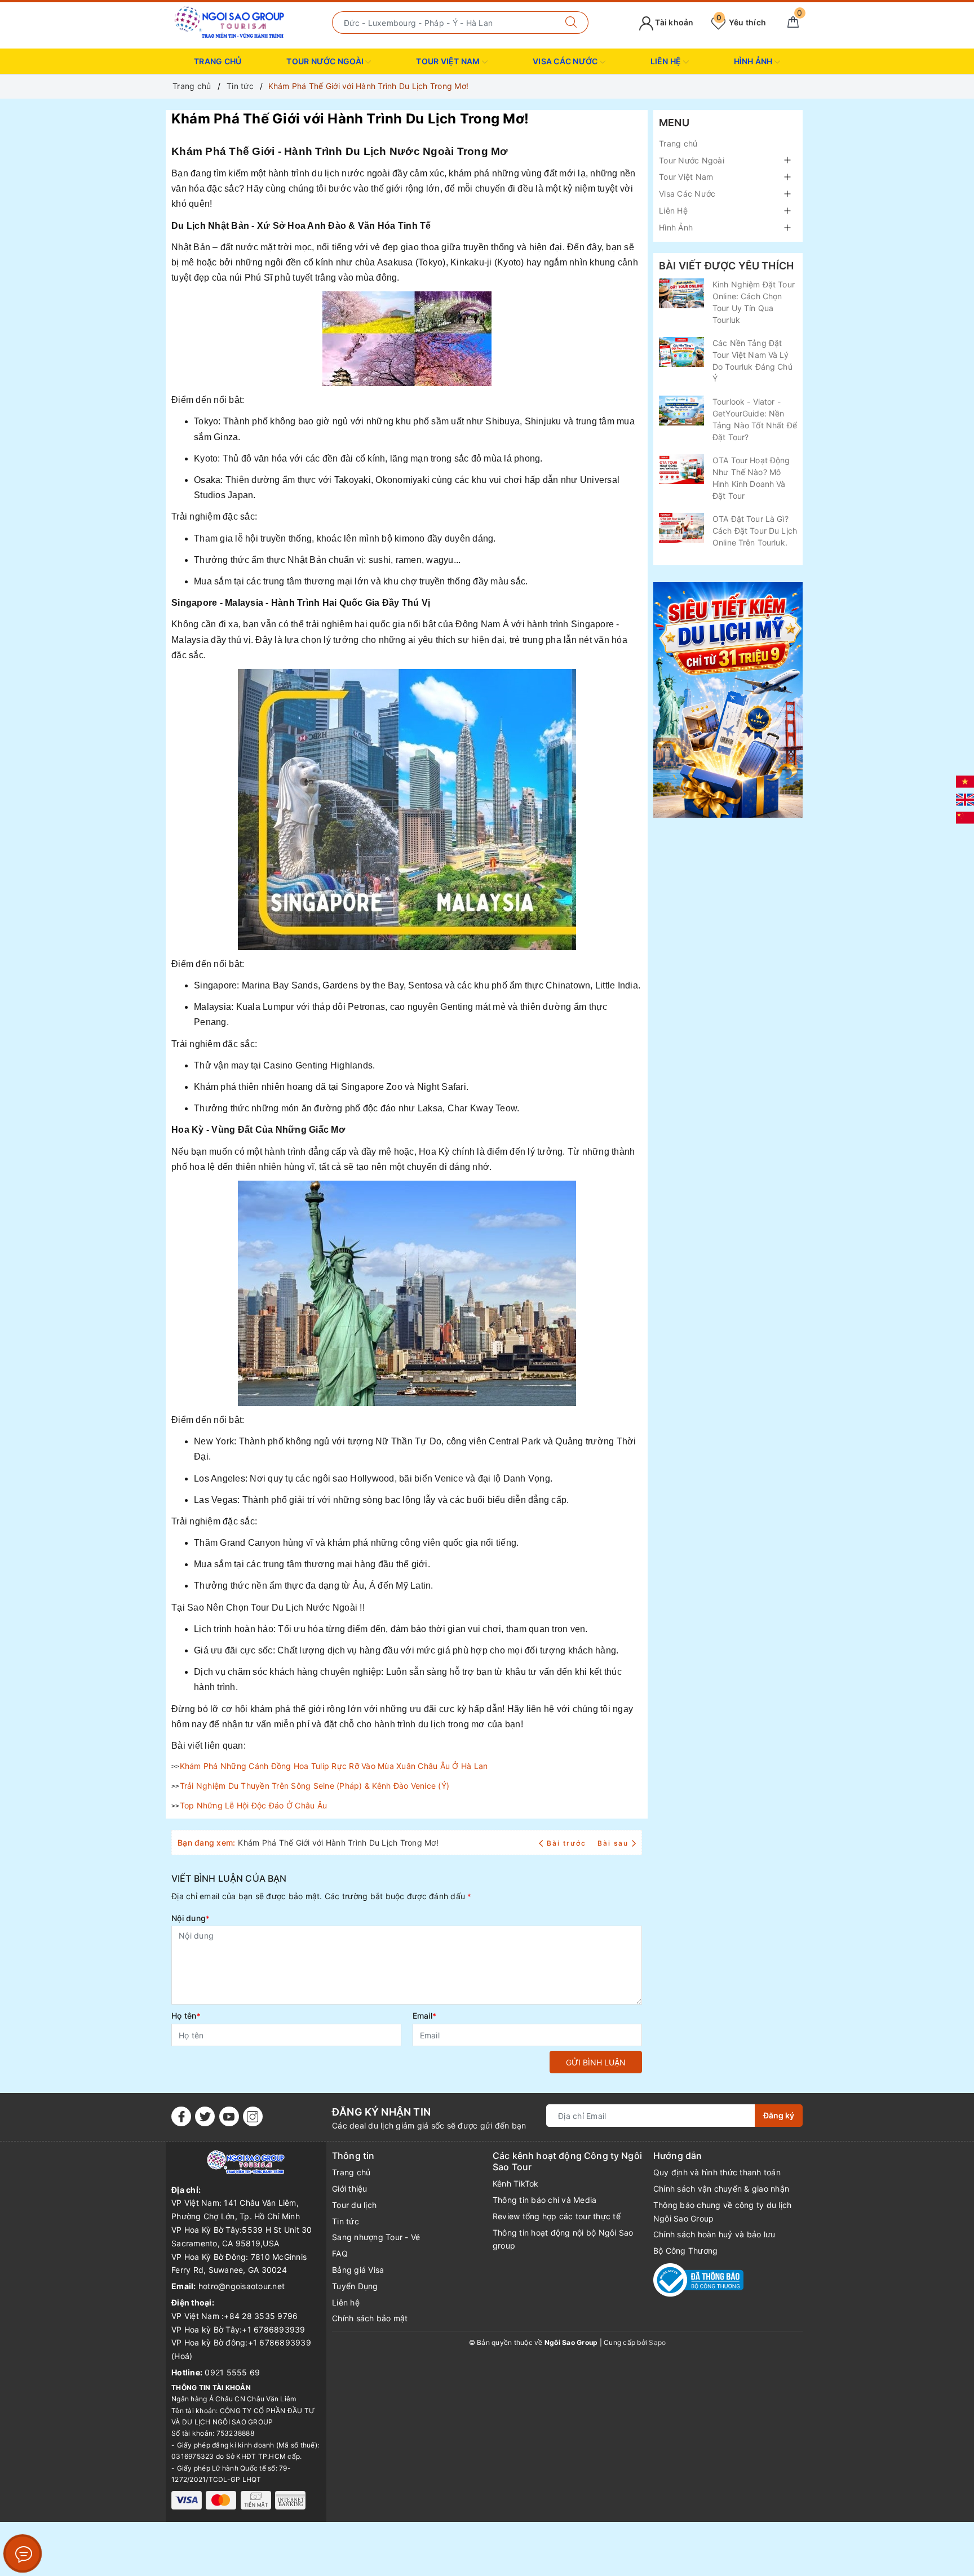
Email (425, 2016)
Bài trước (568, 1843)
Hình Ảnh (754, 61)
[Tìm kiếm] (571, 23)
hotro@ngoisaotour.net (242, 2286)
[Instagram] (253, 2116)
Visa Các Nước (566, 61)
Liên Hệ (667, 61)
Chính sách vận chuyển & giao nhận (721, 2189)
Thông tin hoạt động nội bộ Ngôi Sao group (563, 2239)
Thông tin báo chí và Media (545, 2200)
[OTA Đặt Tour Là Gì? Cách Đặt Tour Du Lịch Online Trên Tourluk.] (681, 528)
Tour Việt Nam (449, 61)
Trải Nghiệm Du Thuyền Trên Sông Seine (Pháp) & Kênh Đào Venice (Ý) (315, 1786)
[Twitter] (205, 2116)
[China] (965, 817)
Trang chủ (218, 61)
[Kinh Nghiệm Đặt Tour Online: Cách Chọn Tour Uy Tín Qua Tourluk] (681, 293)
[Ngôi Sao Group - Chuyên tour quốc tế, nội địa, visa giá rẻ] (230, 22)
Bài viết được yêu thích (726, 266)
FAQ (340, 2253)
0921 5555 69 (232, 2372)
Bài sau (613, 1843)
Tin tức (346, 2221)
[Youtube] (229, 2116)
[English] (965, 799)
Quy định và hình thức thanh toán (717, 2172)
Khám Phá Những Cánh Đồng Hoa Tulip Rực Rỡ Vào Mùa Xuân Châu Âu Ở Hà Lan (334, 1766)
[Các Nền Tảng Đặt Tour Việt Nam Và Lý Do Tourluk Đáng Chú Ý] (681, 352)
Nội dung (191, 1918)
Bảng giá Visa (358, 2270)
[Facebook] (181, 2116)
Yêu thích (741, 22)
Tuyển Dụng (355, 2286)
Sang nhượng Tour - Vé (376, 2237)
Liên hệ (346, 2302)
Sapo (657, 2342)
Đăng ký (779, 2115)
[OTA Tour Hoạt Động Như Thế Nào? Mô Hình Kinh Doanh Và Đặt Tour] (681, 469)
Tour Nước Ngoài (326, 61)
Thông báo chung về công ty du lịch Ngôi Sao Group (723, 2212)
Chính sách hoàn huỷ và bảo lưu (714, 2234)
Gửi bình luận (596, 2062)
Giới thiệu (350, 2189)
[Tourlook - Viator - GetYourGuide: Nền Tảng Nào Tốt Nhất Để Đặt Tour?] (681, 411)
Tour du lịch (354, 2205)
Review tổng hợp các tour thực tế (557, 2216)
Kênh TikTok (516, 2183)
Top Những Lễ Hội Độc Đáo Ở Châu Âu (254, 1805)
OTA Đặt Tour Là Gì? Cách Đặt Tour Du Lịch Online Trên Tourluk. (755, 531)
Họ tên (186, 2016)
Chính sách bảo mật (370, 2318)
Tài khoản (674, 22)
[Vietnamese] (965, 781)
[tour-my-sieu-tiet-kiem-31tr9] (728, 700)
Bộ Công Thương (686, 2251)
